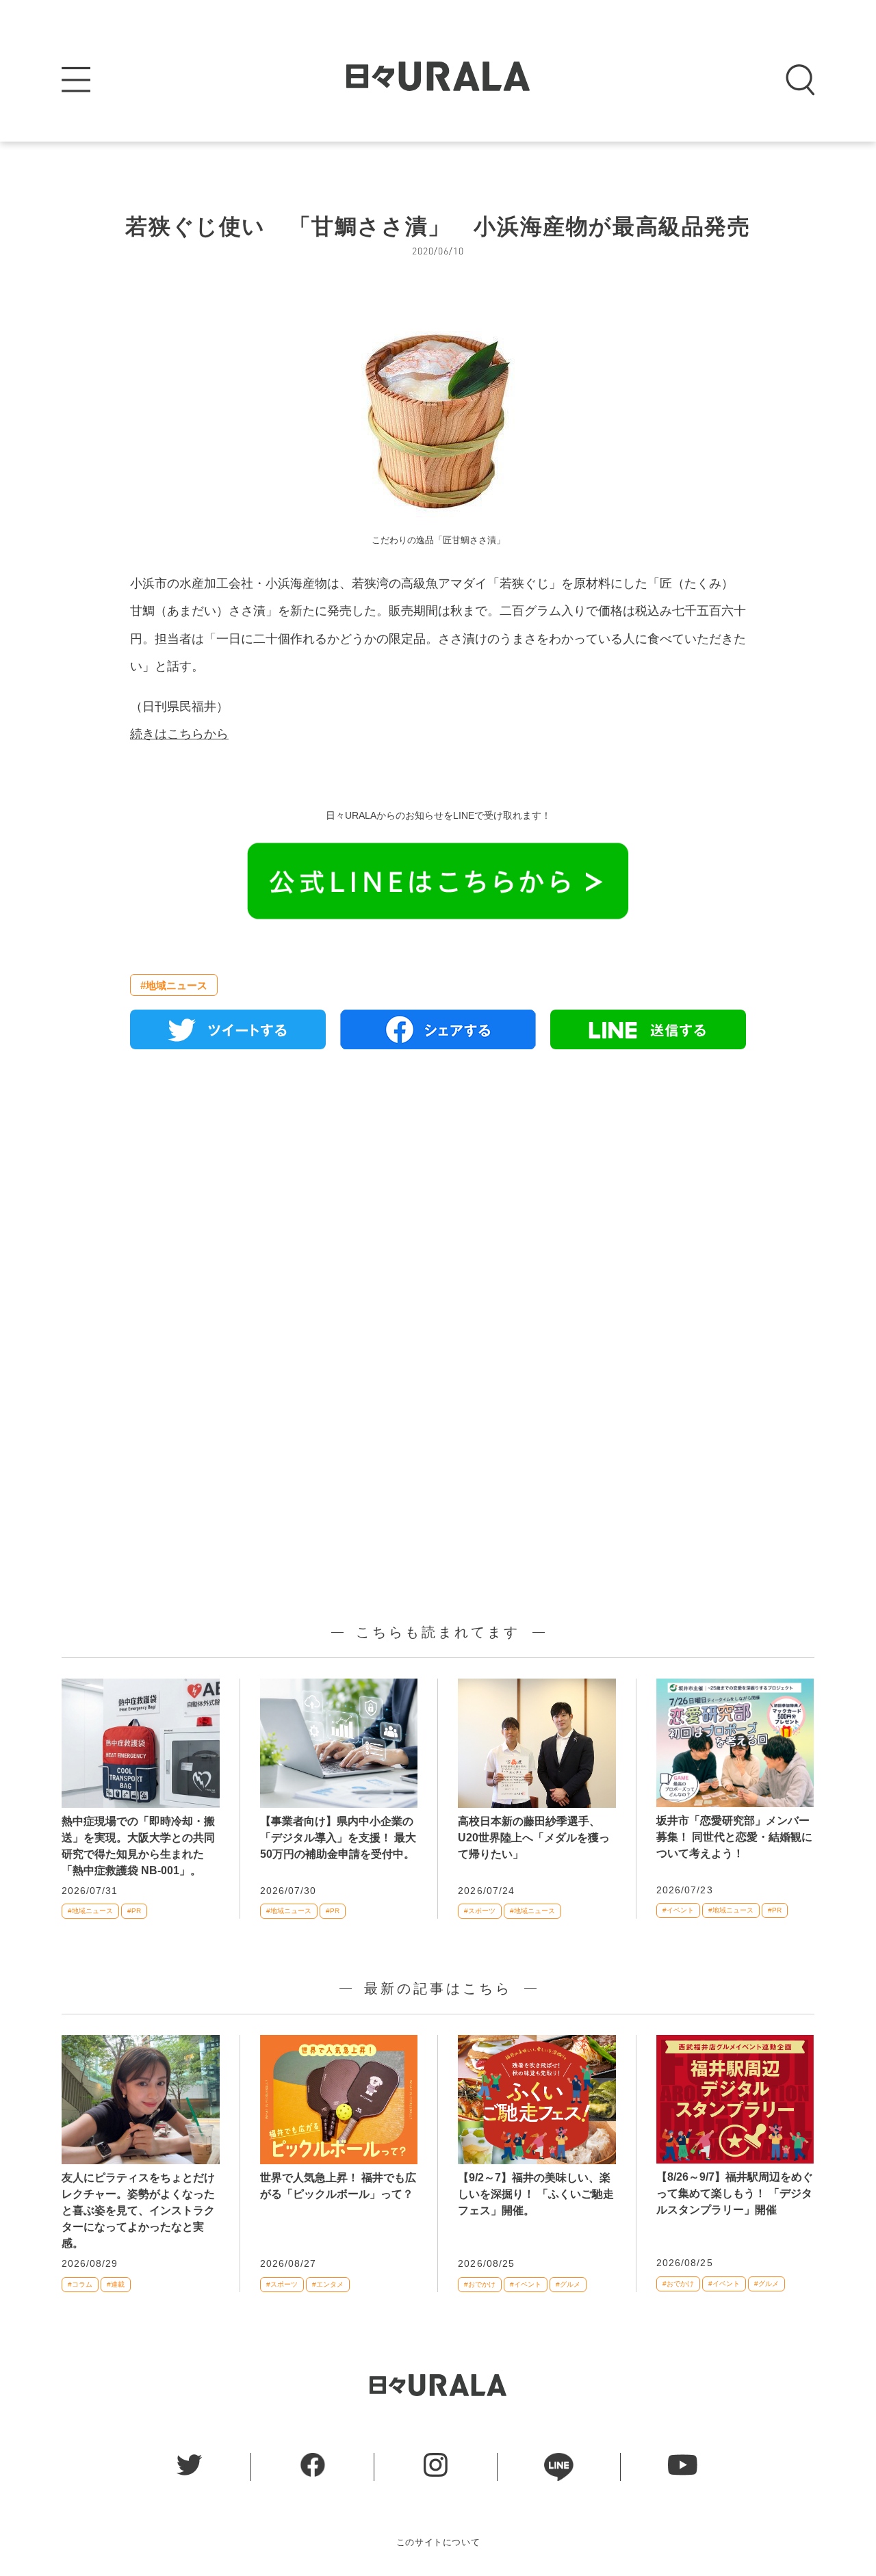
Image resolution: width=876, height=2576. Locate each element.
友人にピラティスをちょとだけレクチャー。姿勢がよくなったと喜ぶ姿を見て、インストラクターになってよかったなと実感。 (138, 2210)
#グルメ (568, 2284)
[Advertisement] (438, 1217)
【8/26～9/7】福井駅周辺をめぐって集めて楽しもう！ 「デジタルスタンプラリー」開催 (735, 2193)
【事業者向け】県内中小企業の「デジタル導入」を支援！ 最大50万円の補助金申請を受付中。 (338, 1838)
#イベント (678, 1910)
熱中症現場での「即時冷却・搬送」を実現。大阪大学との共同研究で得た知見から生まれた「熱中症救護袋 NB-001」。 (138, 1846)
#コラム (80, 2284)
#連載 (116, 2284)
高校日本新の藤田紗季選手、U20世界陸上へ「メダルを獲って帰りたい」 (534, 1838)
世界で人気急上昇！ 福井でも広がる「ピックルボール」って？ (338, 2186)
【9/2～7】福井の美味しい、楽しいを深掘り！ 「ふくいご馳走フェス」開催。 (536, 2194)
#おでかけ (480, 2284)
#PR (134, 1911)
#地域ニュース (174, 985)
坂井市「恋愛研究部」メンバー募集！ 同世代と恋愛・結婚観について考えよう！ (734, 1837)
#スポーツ (480, 1911)
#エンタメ (328, 2284)
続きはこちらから (179, 734)
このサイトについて (438, 2542)
